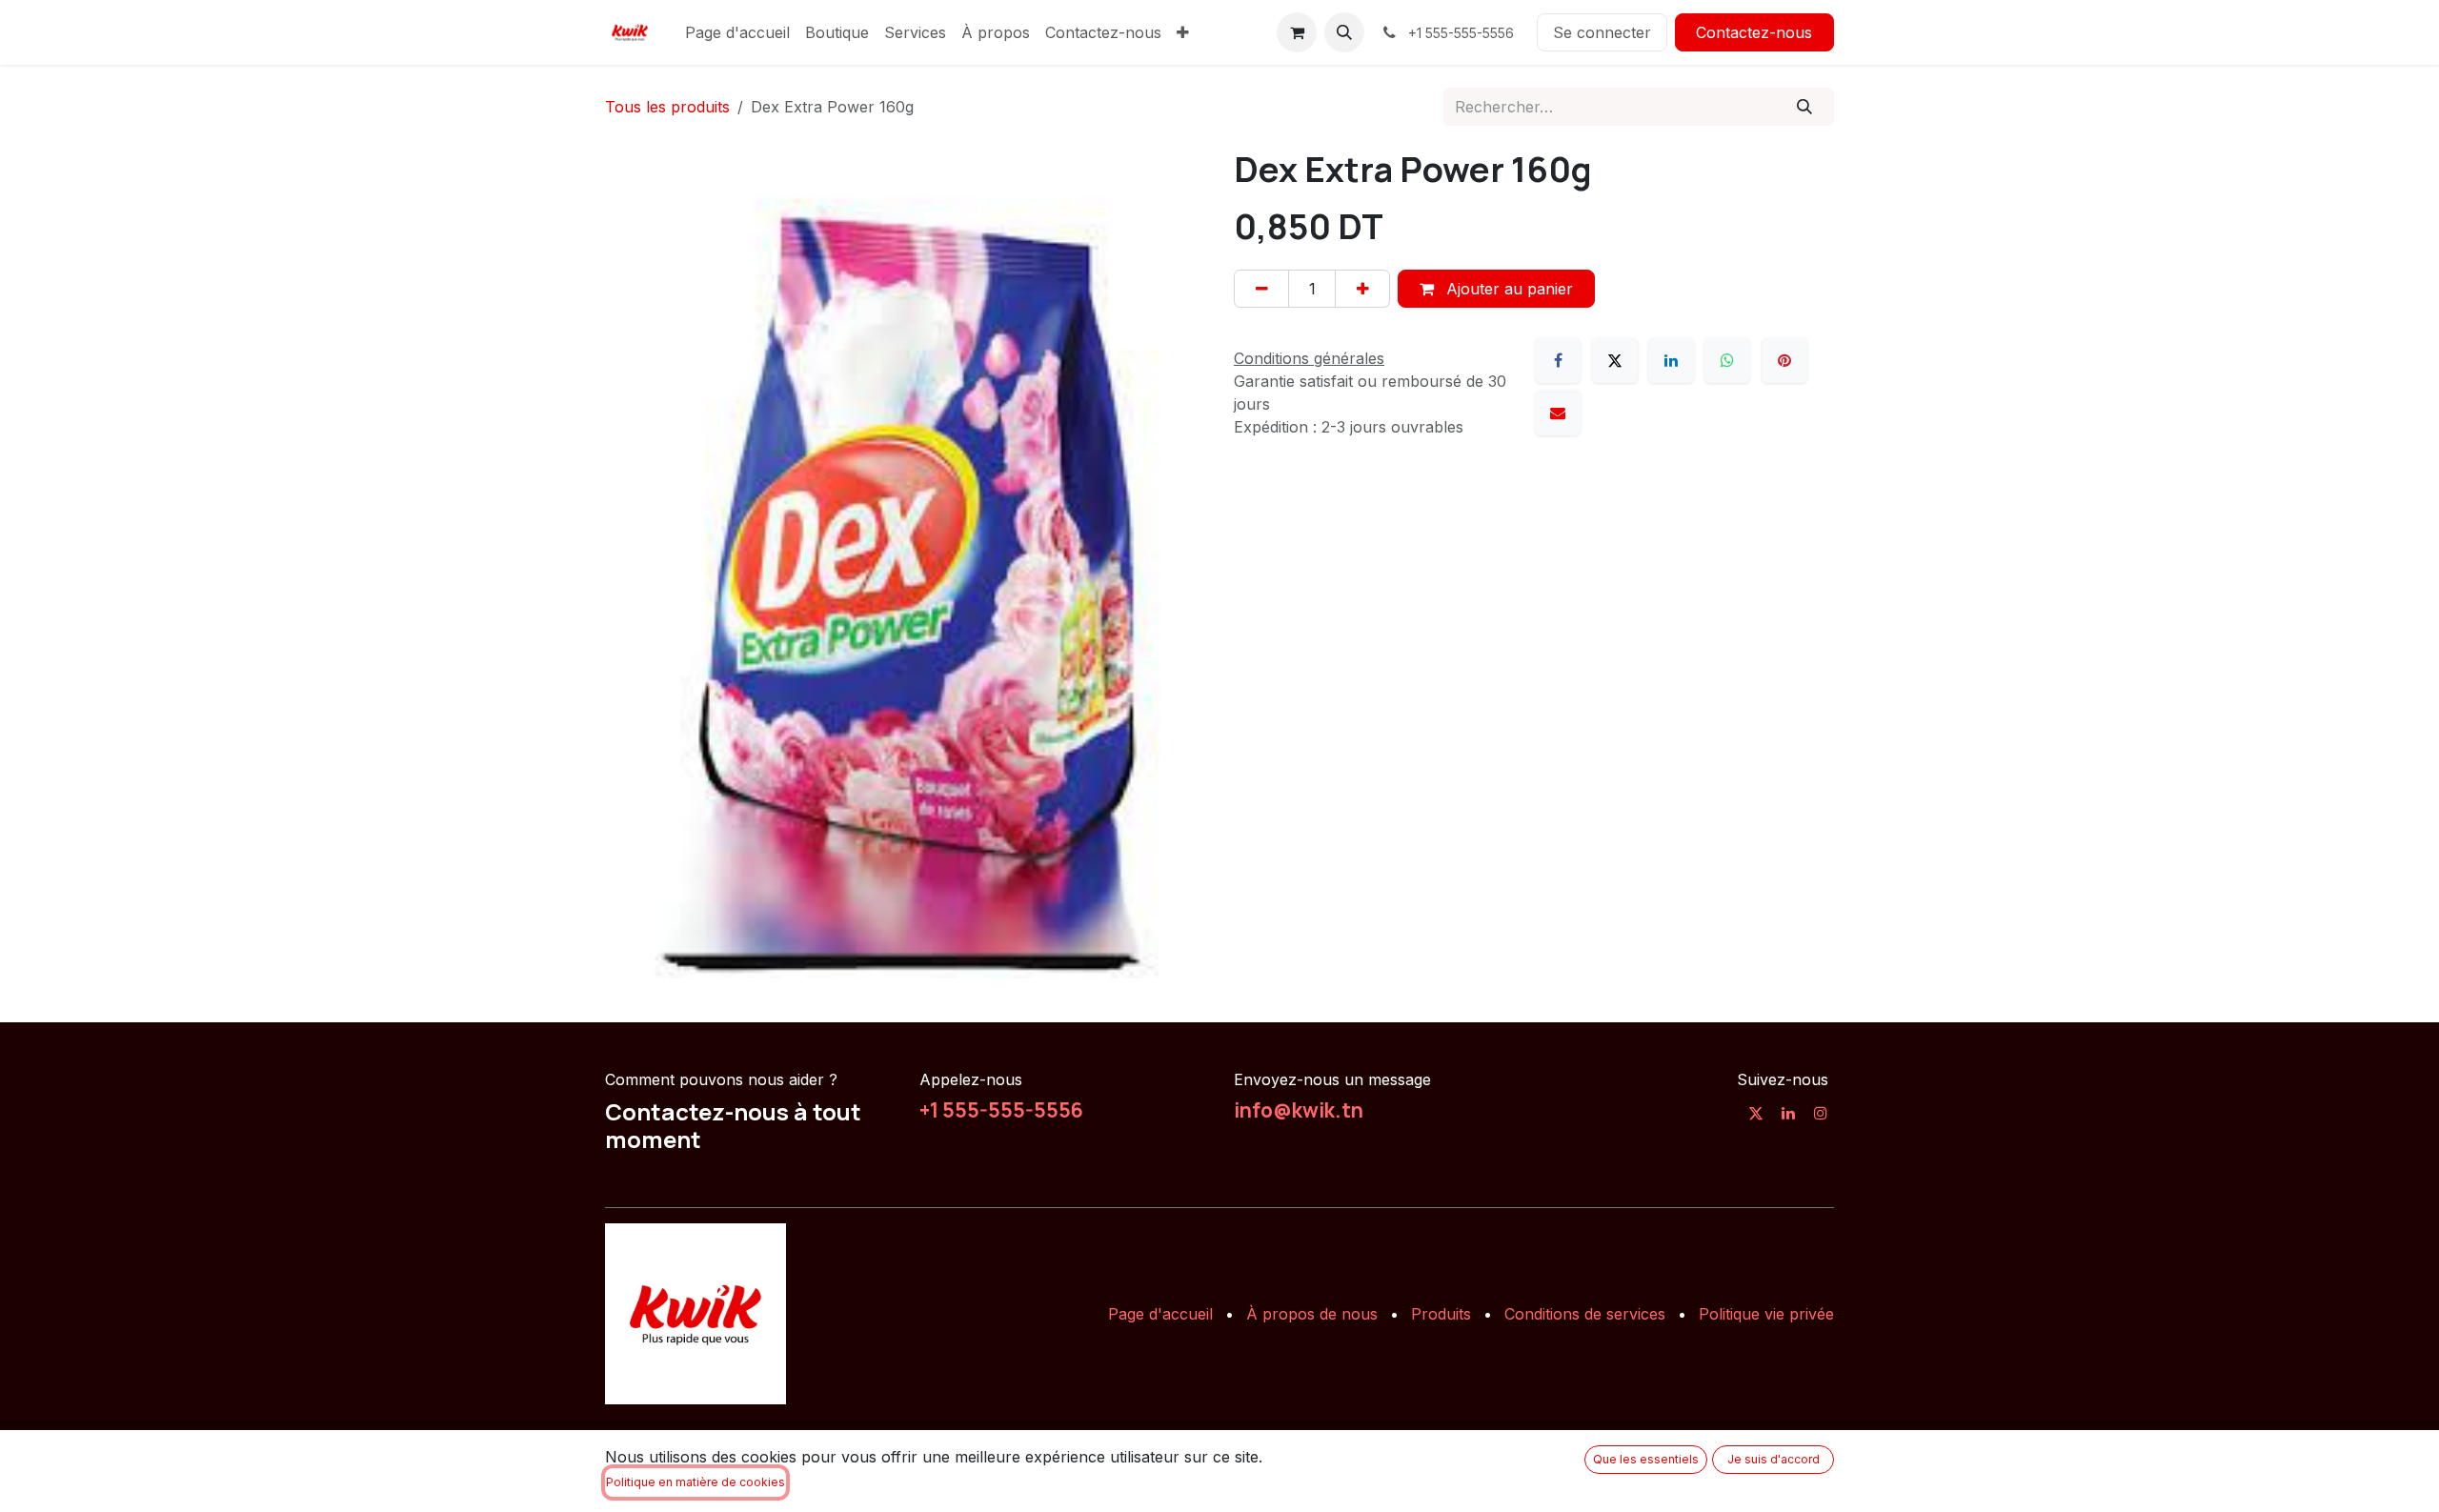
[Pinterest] (1784, 360)
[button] (1344, 32)
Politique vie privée (1766, 1314)
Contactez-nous (1754, 32)
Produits (1441, 1314)
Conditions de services (1585, 1314)
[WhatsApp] (1727, 360)
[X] (1615, 360)
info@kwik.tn (1299, 1110)
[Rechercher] (1805, 107)
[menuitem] (737, 32)
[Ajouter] (1362, 289)
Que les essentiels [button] (1646, 1459)
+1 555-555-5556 (1001, 1110)
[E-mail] (1558, 413)
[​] (1756, 1113)
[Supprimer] (1261, 289)
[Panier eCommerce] (1297, 32)
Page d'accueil (1160, 1314)
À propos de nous (1312, 1314)
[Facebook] (1558, 360)
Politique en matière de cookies (695, 1482)
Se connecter (1602, 32)
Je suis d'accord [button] (1774, 1459)
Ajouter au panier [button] (1507, 289)
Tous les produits (667, 107)
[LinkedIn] (1671, 360)
